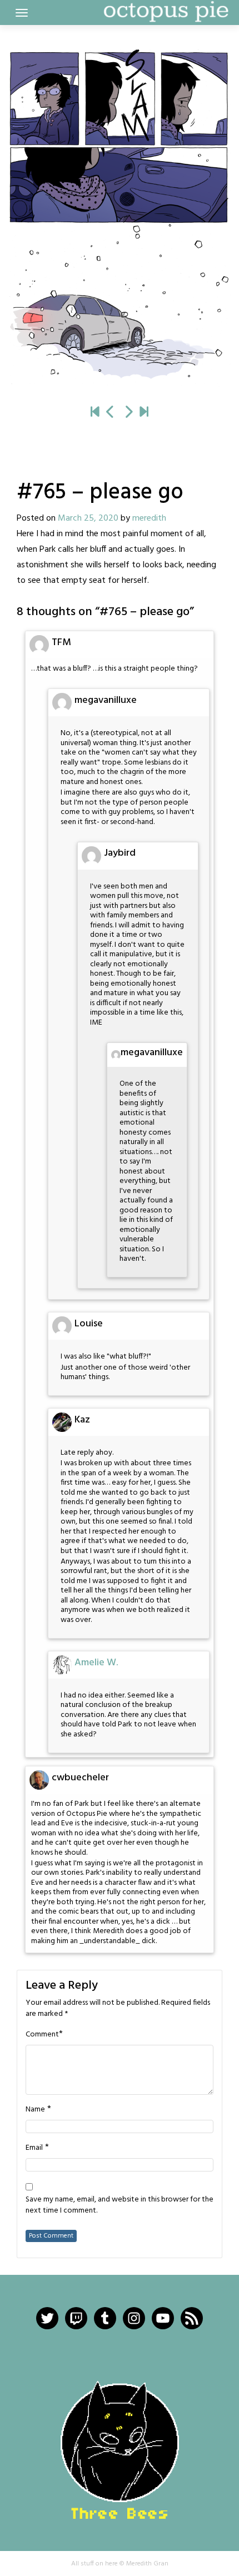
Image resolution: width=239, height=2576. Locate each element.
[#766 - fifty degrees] (120, 218)
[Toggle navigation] (22, 13)
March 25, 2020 (88, 518)
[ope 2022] (144, 413)
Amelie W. (96, 1663)
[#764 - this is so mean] (111, 413)
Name (35, 2110)
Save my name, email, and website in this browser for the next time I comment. (120, 2205)
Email (34, 2148)
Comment (42, 2035)
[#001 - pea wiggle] (95, 413)
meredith (149, 518)
